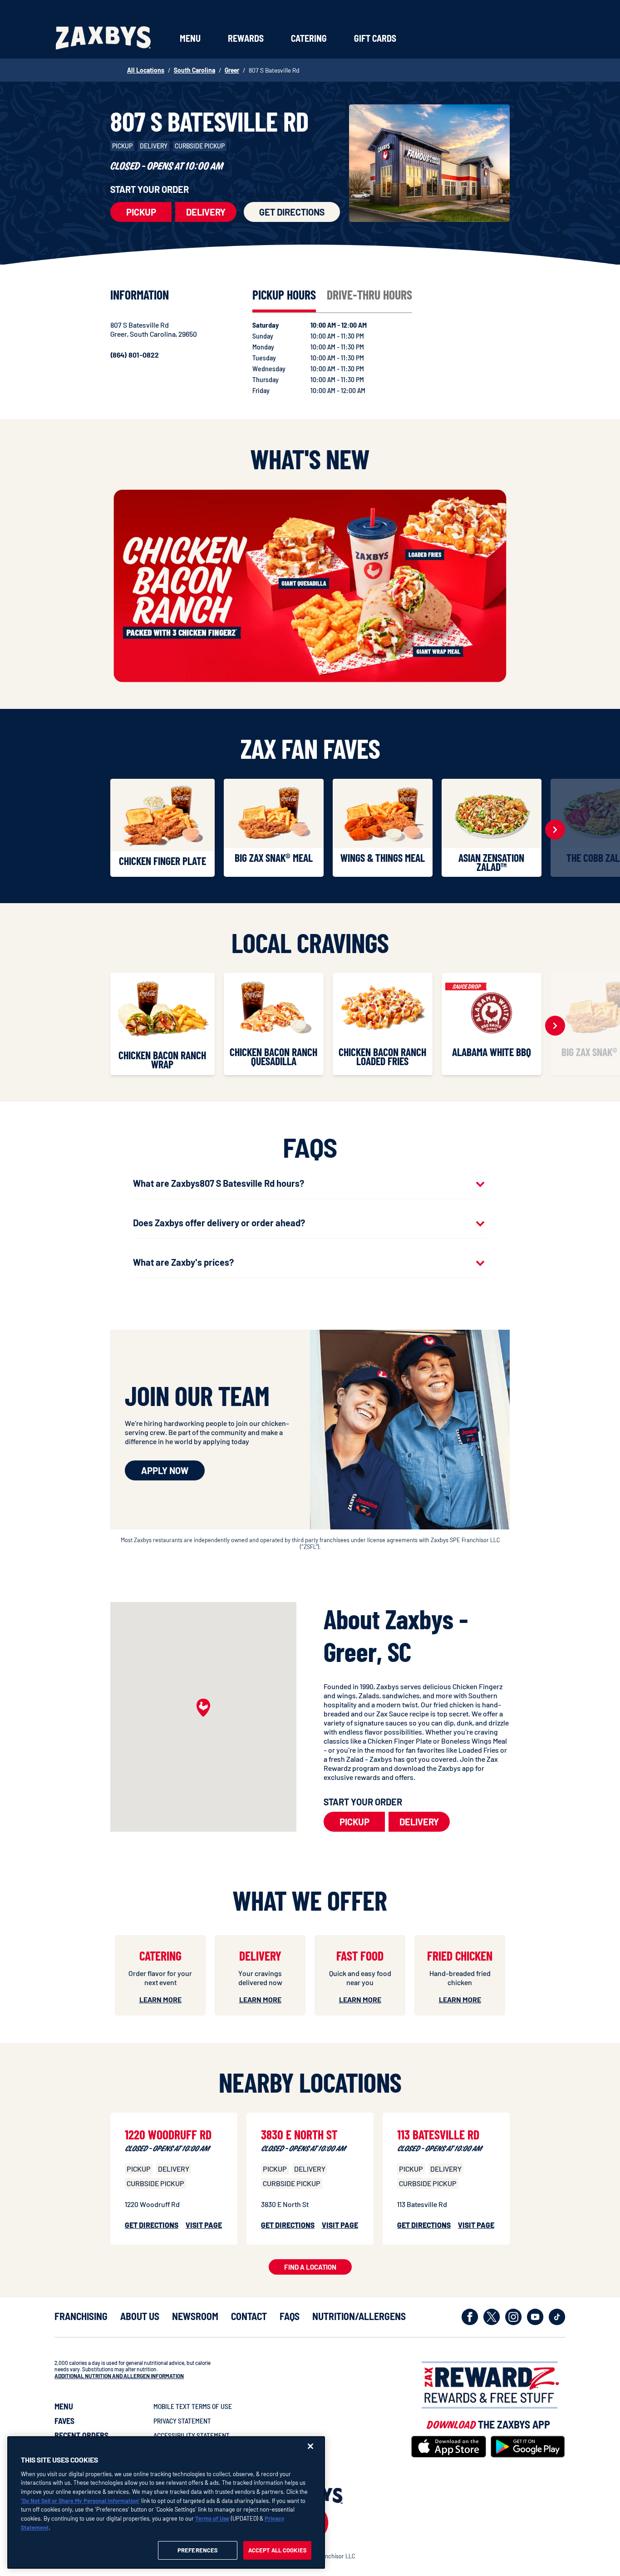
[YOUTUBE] (535, 2317)
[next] (555, 830)
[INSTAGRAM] (514, 2317)
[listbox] (310, 830)
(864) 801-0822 (135, 355)
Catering (309, 38)
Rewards (246, 38)
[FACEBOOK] (470, 2317)
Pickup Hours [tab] (284, 295)
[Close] (310, 2446)
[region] (166, 2502)
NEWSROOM (195, 2316)
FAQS (290, 2316)
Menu (190, 38)
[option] (165, 828)
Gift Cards (375, 38)
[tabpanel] (319, 358)
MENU (64, 2406)
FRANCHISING (81, 2316)
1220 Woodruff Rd (168, 2134)
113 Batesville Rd (438, 2134)
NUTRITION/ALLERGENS (359, 2316)
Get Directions (292, 212)
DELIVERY (206, 212)
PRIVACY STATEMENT (182, 2421)
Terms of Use (212, 2518)
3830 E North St (299, 2134)
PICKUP (141, 212)
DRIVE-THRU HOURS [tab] (369, 295)
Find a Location (310, 2267)
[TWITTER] (492, 2317)
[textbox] (417, 1732)
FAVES (64, 2421)
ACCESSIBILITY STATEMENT (192, 2435)
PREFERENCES (197, 2550)
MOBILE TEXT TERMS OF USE (193, 2406)
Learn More (160, 1999)
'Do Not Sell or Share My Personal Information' (80, 2500)
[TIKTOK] (557, 2317)
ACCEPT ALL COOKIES (277, 2550)
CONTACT (249, 2316)
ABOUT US (140, 2316)
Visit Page (204, 2225)
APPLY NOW (165, 1470)
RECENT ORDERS (81, 2435)
